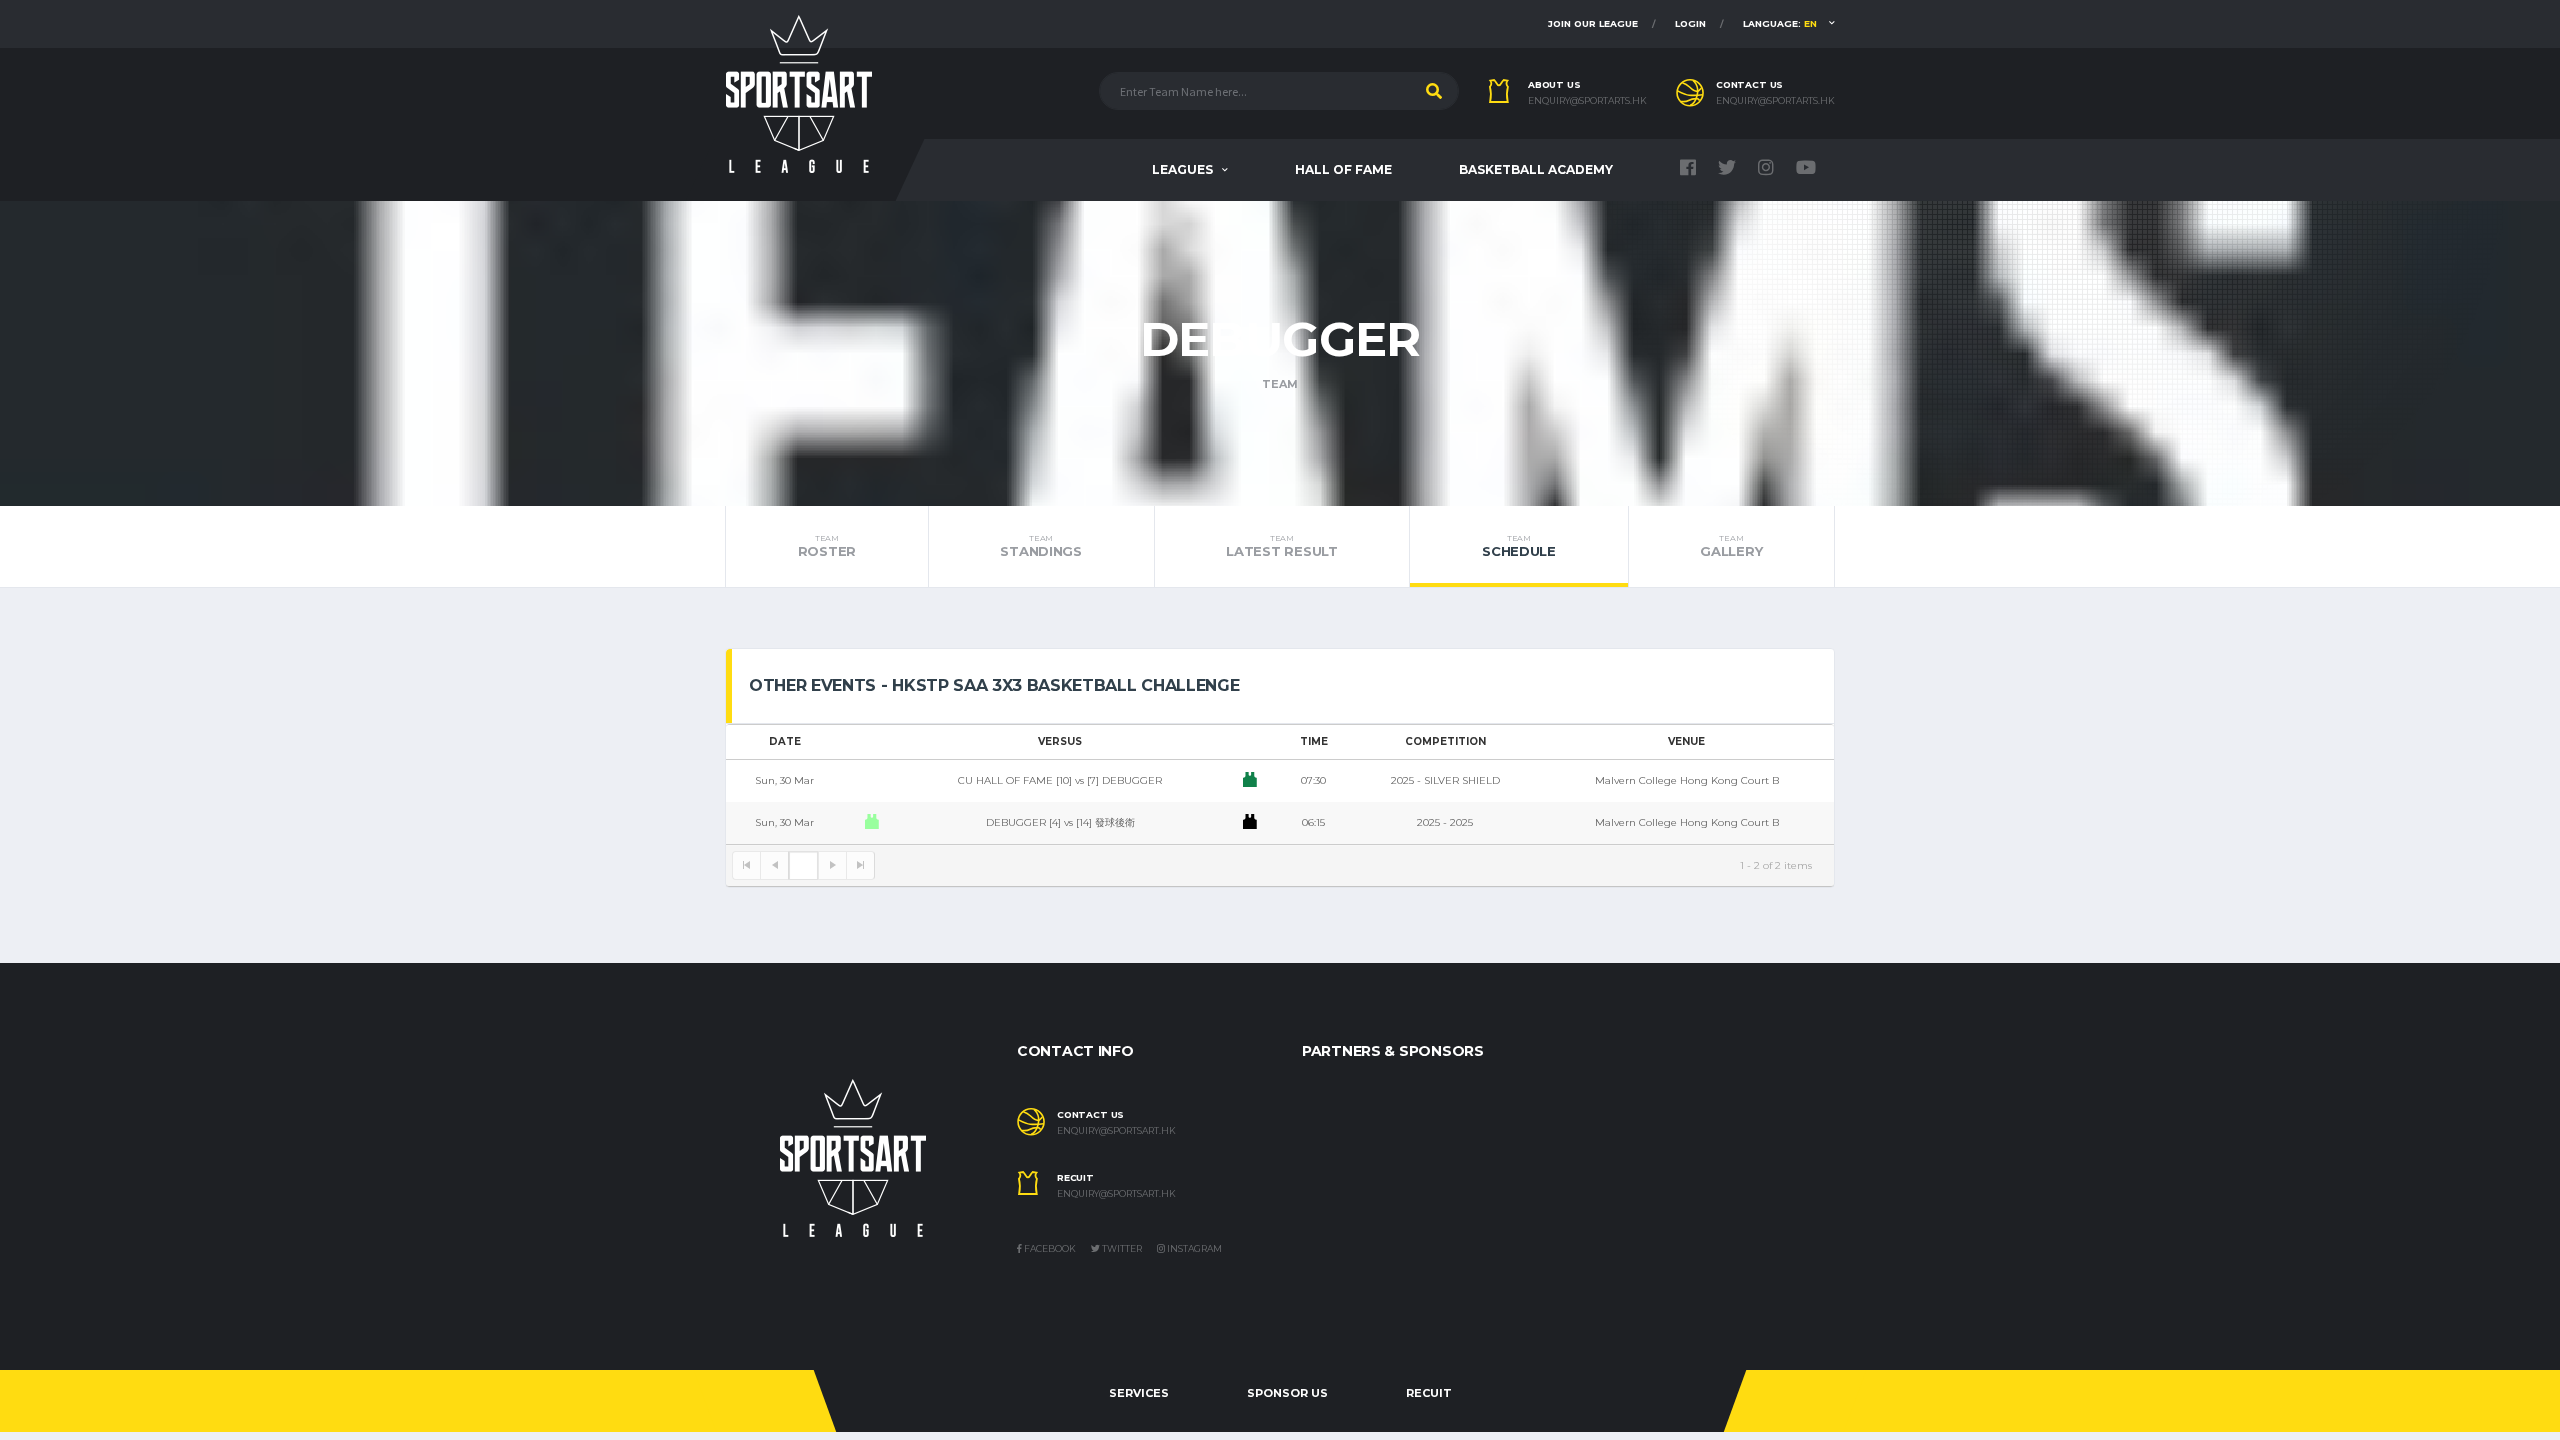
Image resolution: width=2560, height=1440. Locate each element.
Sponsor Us (1287, 1393)
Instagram (1193, 1248)
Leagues (1182, 169)
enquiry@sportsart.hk (1116, 1131)
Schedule (1519, 546)
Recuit (1429, 1393)
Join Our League (1593, 23)
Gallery (1731, 546)
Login (1690, 23)
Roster (827, 546)
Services (1139, 1393)
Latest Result (1282, 546)
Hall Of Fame (1343, 169)
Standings (1041, 546)
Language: (1780, 23)
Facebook (1049, 1248)
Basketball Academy (1536, 169)
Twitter (1121, 1248)
